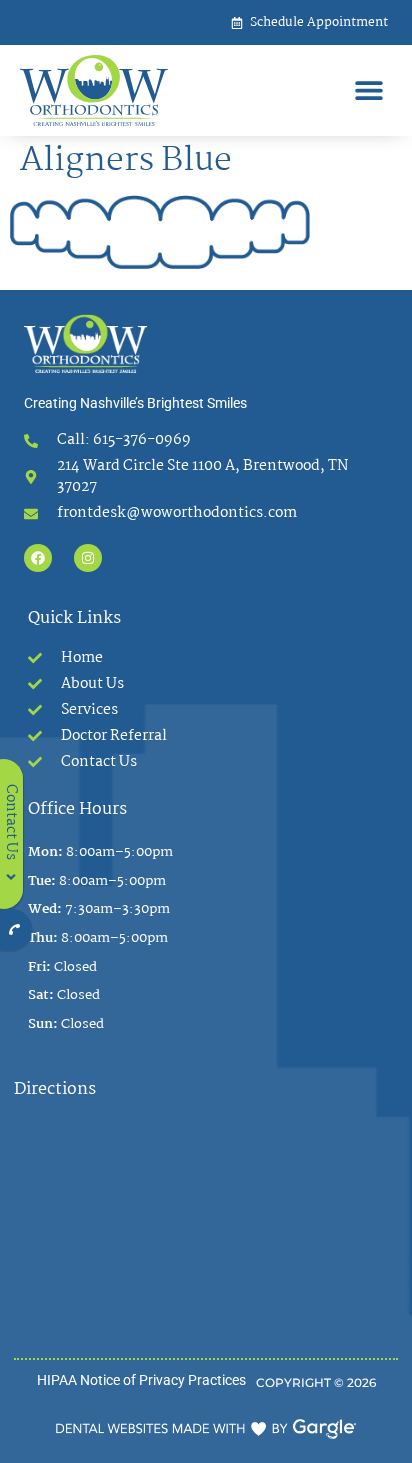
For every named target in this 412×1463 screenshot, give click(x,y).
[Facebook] (38, 558)
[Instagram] (88, 558)
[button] (369, 90)
